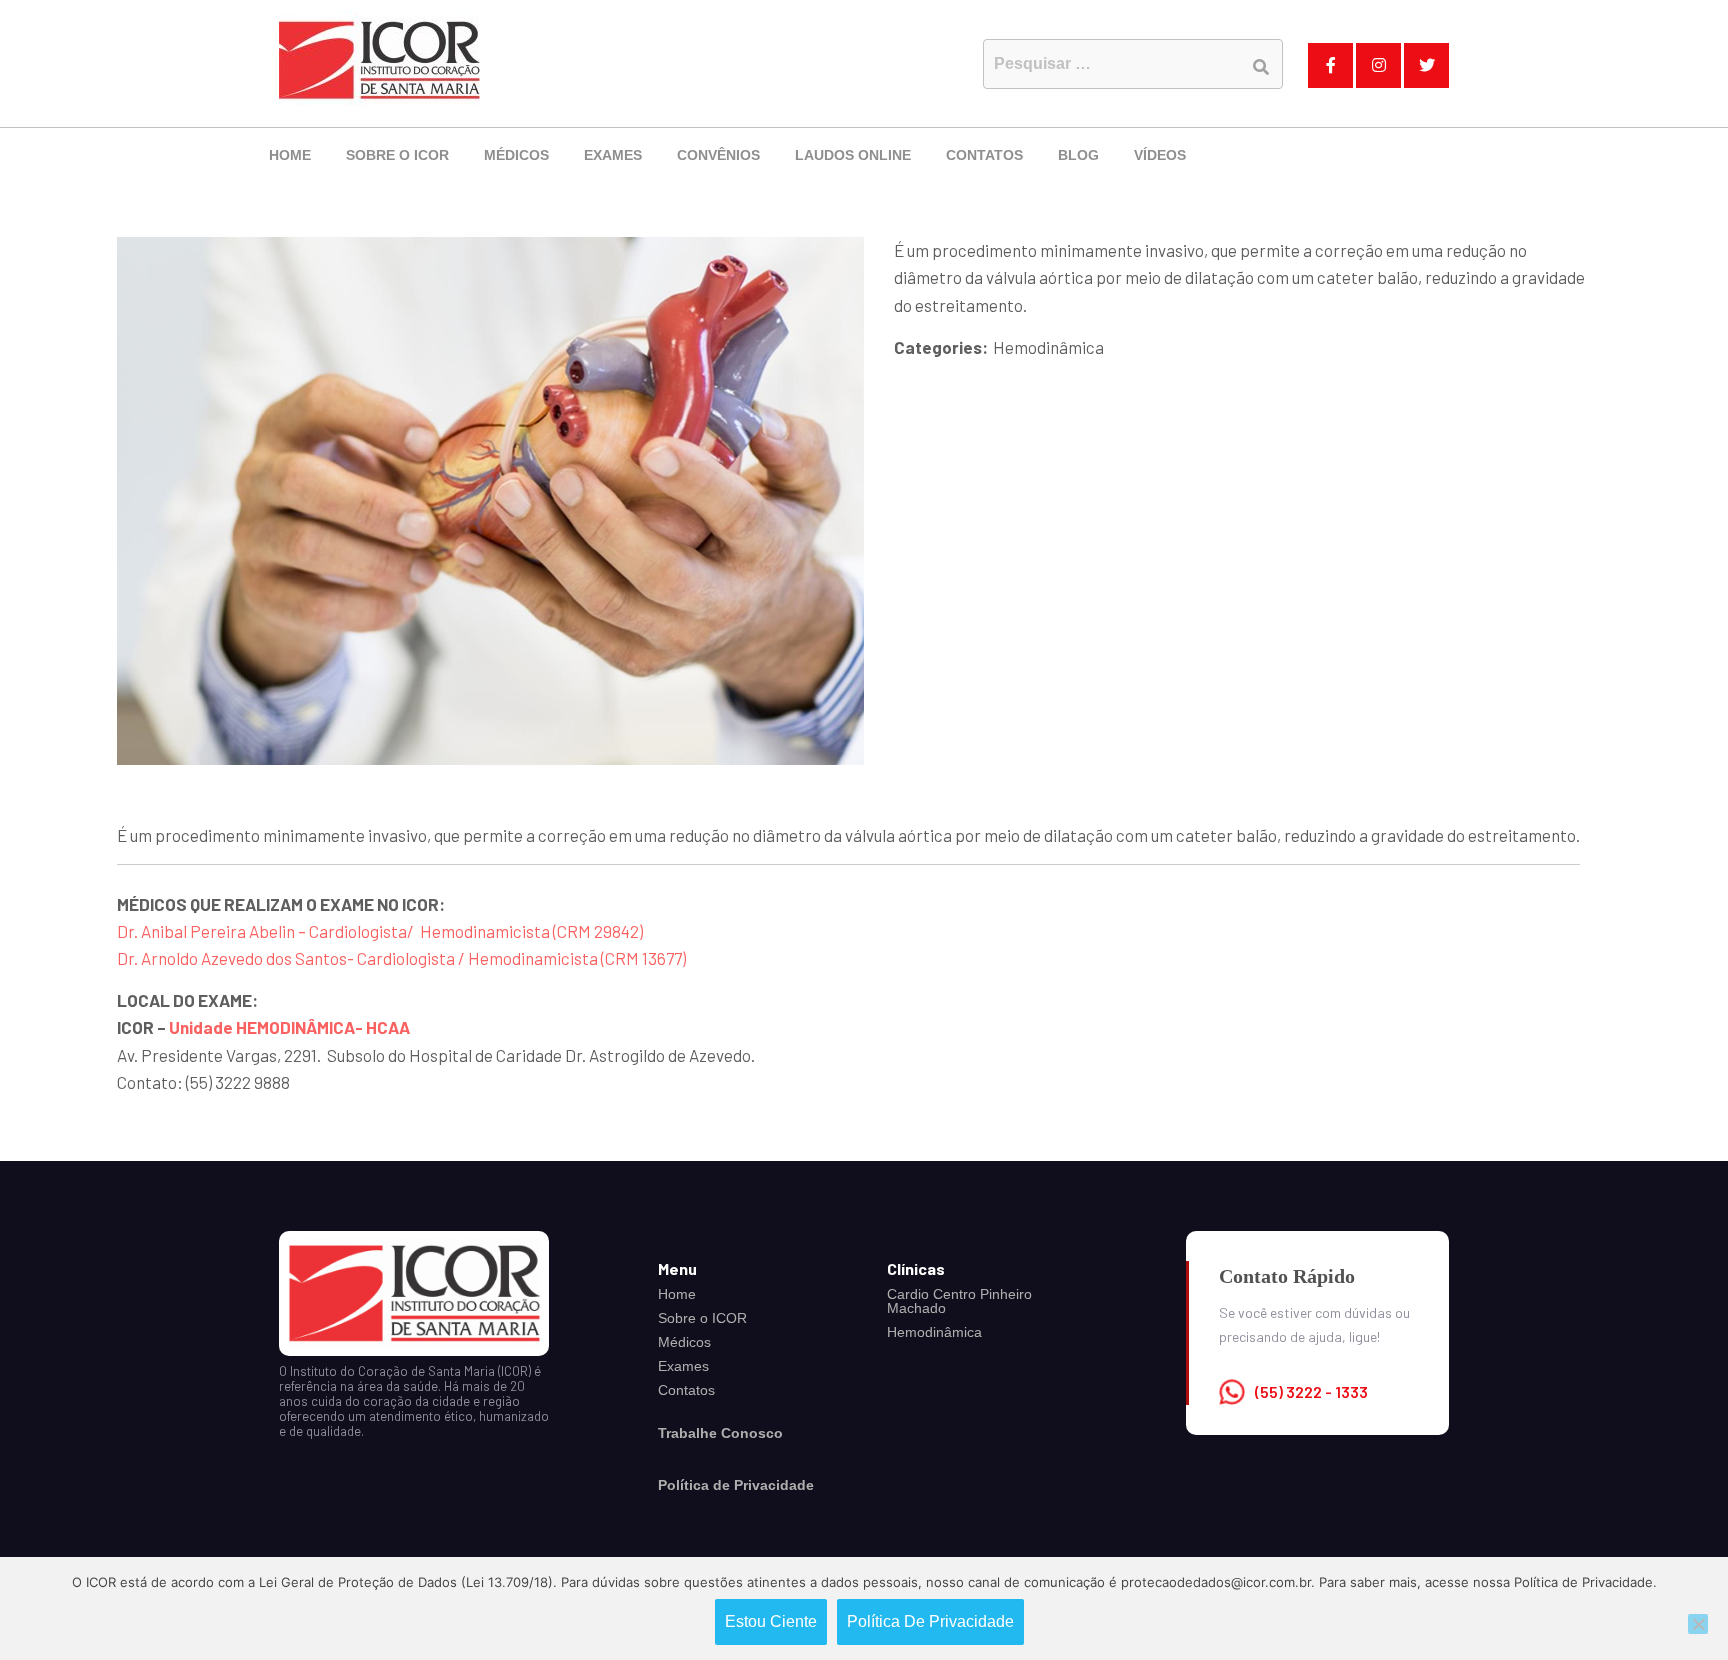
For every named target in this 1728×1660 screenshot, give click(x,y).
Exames (613, 155)
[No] (1698, 1624)
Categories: (941, 347)
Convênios (718, 155)
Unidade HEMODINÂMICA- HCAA (289, 1027)
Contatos (984, 155)
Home (290, 155)
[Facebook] (1330, 65)
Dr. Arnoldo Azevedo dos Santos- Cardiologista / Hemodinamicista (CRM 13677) (401, 958)
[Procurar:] (1133, 64)
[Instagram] (1378, 65)
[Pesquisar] (1260, 66)
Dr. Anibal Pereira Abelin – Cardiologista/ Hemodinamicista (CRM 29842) (380, 931)
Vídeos (1160, 155)
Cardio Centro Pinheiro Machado (959, 1301)
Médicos (516, 155)
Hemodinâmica (934, 1332)
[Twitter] (1426, 65)
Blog (1078, 155)
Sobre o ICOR (397, 155)
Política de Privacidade (930, 1621)
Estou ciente (771, 1621)
